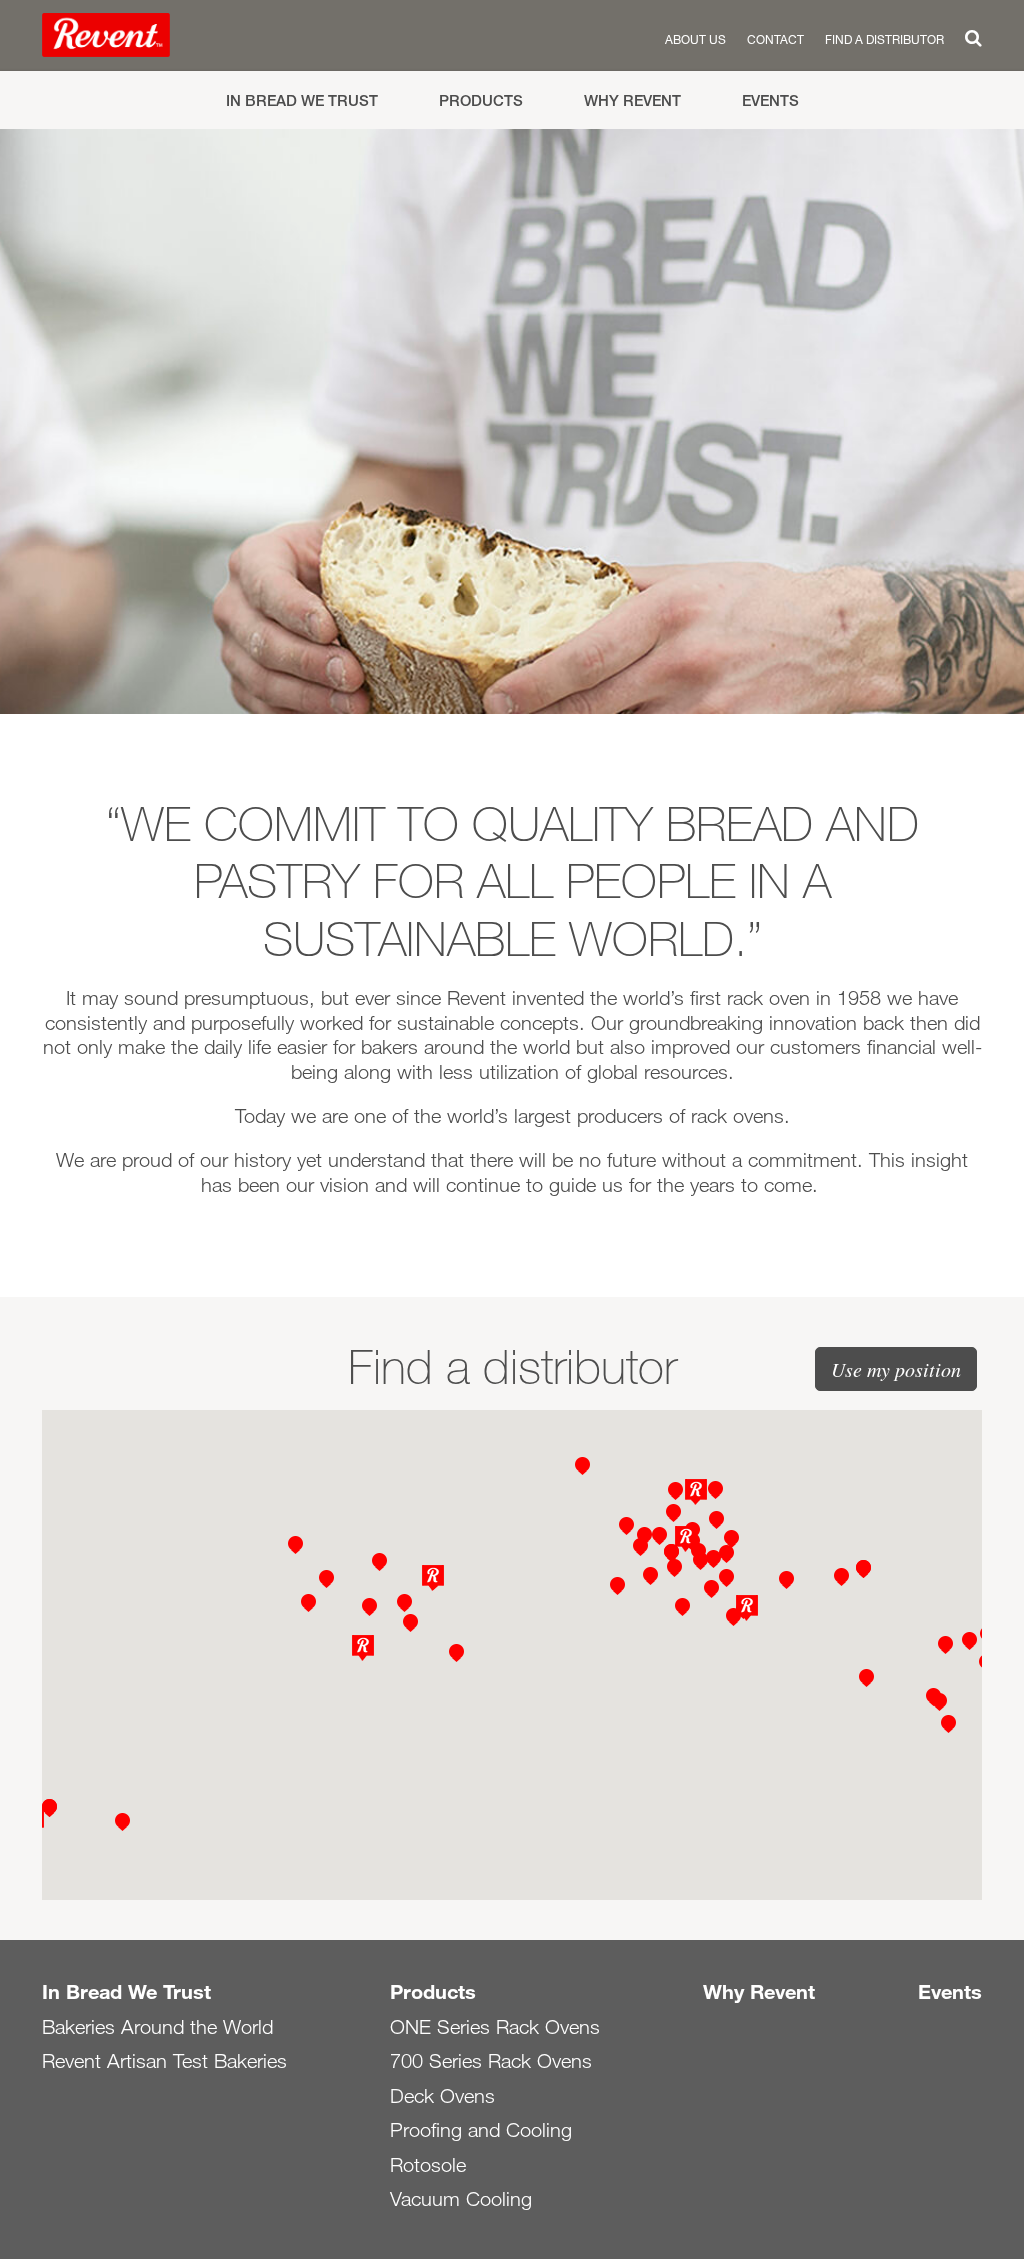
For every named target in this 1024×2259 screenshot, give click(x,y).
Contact (775, 39)
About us (695, 39)
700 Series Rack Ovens (491, 2061)
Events (770, 100)
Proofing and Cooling (481, 2130)
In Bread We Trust (302, 100)
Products (481, 100)
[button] (696, 1492)
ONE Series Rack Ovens (495, 2027)
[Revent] (106, 39)
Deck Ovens (442, 2096)
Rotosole (428, 2165)
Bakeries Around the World (157, 2027)
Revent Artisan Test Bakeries (164, 2061)
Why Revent (632, 100)
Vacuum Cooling (461, 2199)
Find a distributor (884, 39)
